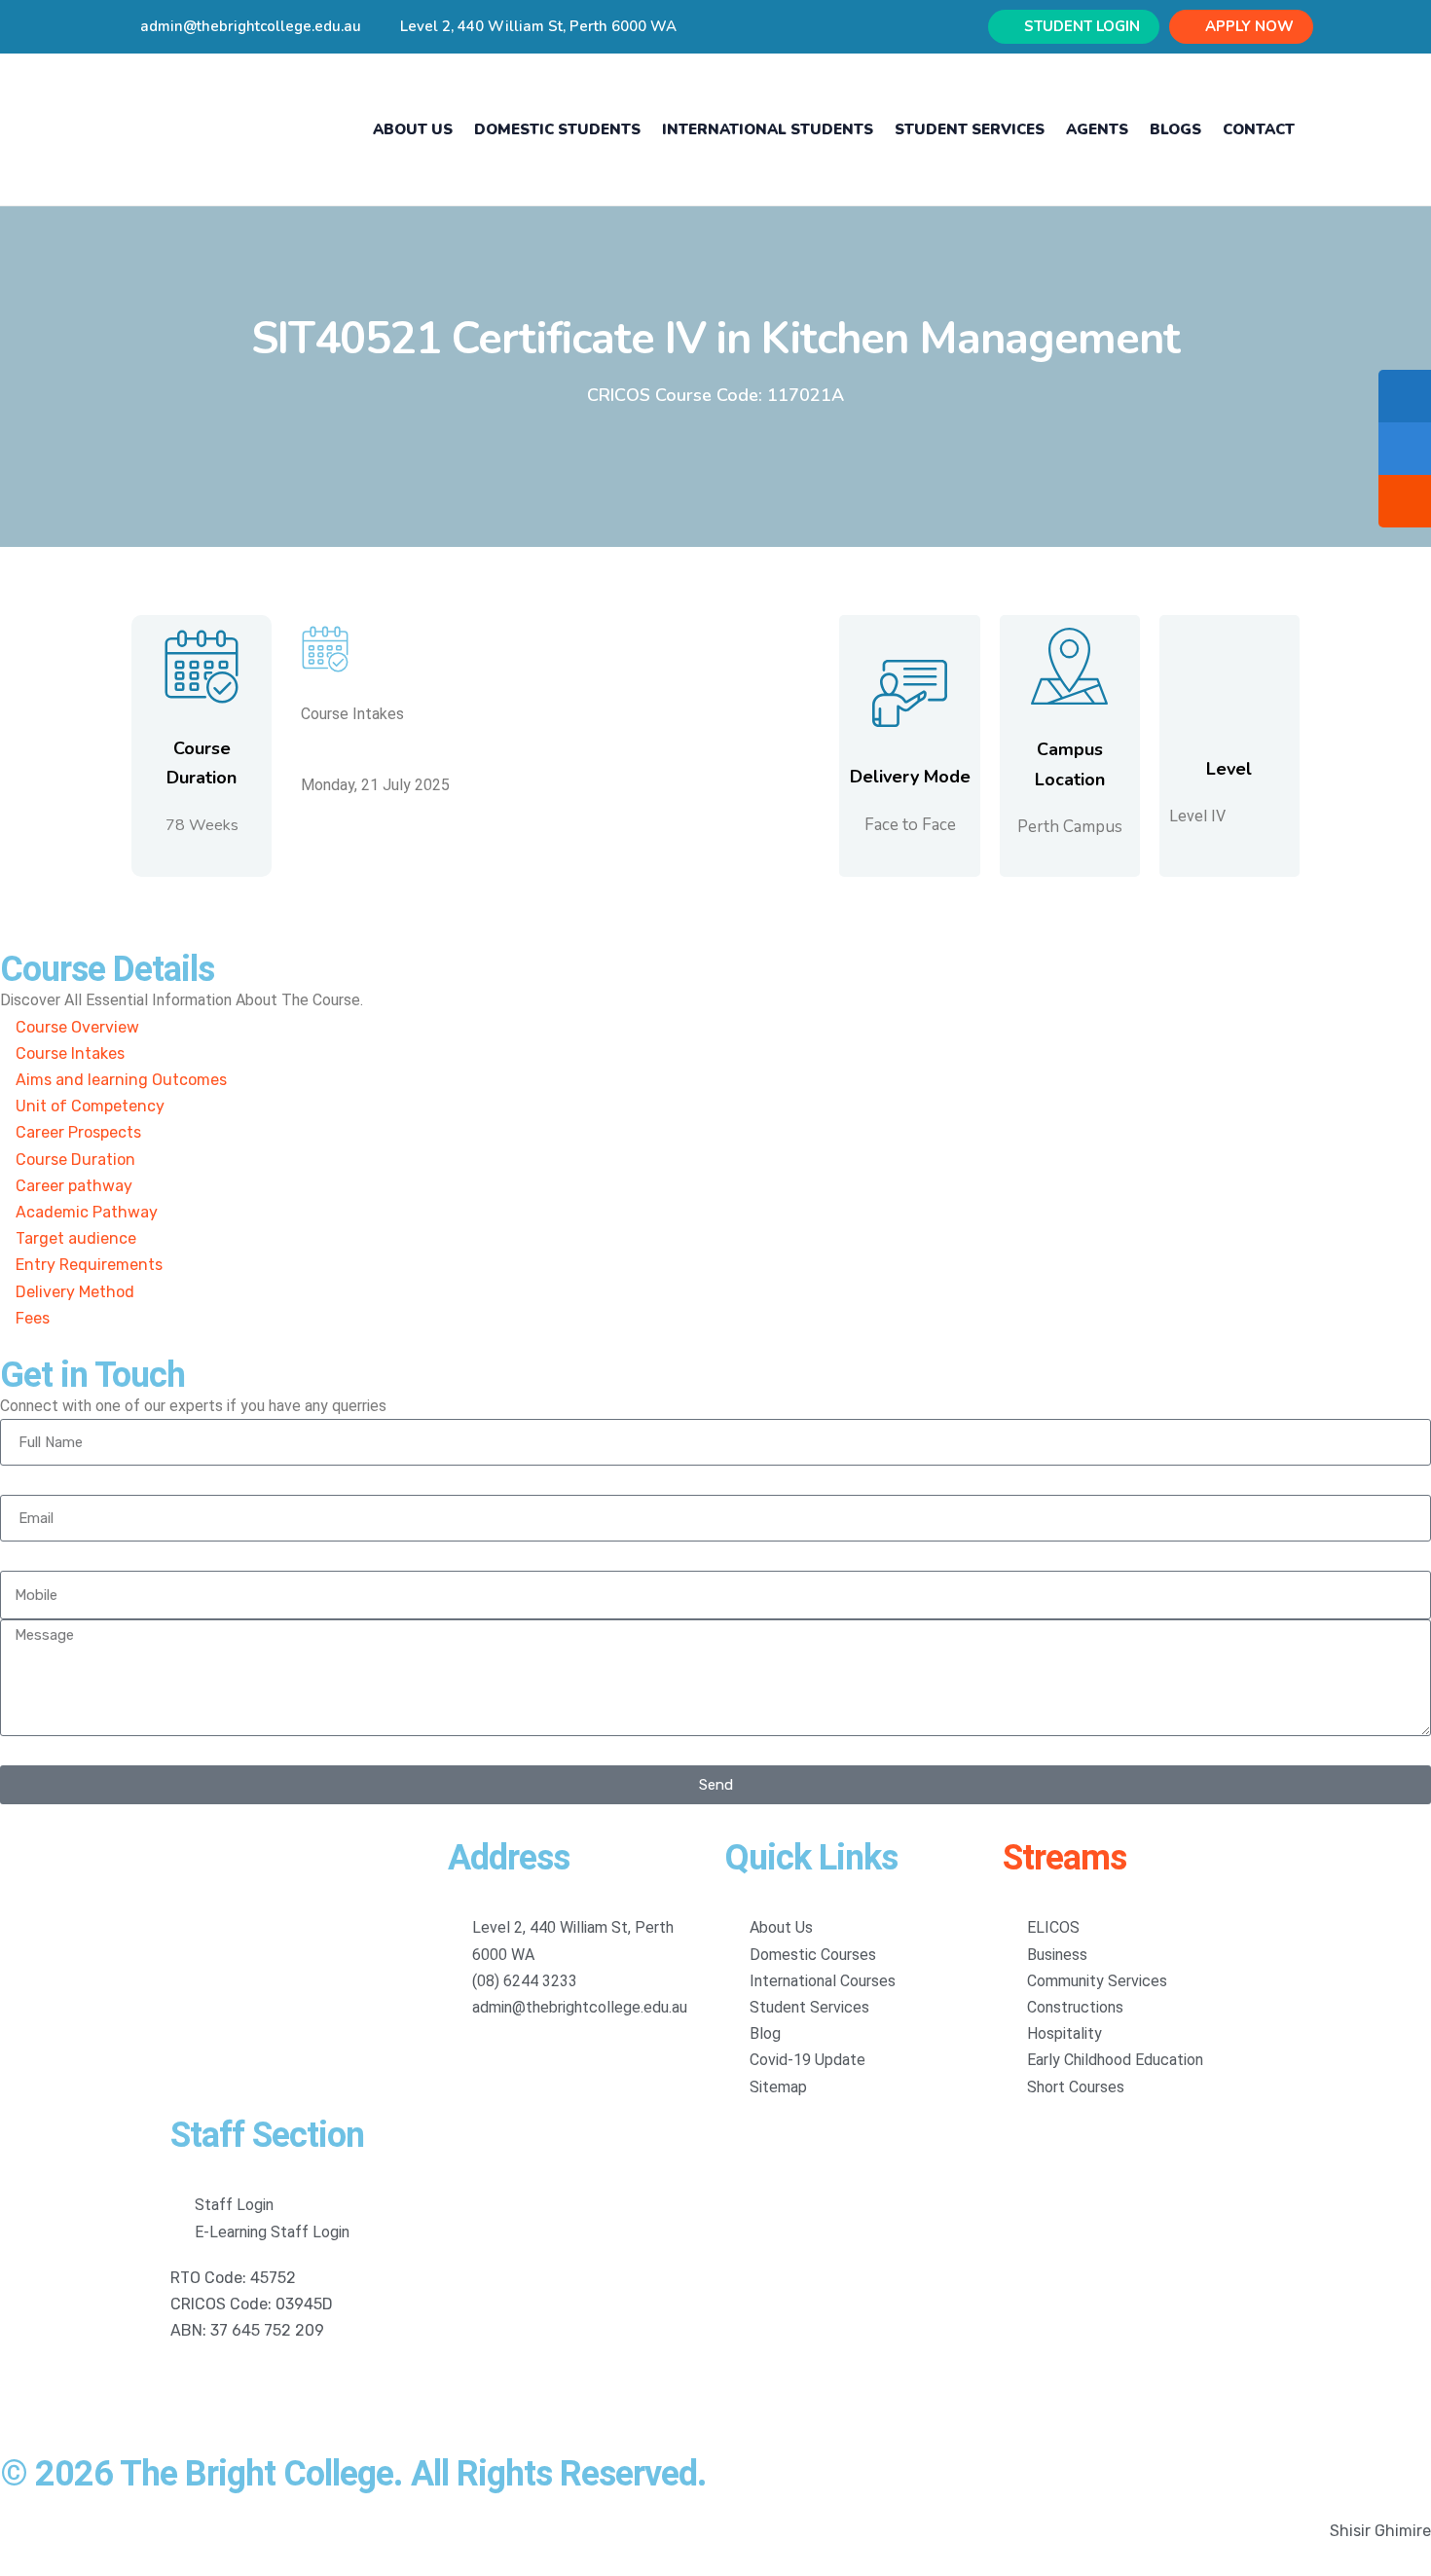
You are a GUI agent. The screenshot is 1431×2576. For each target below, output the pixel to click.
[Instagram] (300, 2387)
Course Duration (75, 1160)
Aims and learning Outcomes (121, 1080)
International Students (768, 129)
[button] (715, 1027)
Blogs (1175, 129)
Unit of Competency (90, 1106)
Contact (1259, 129)
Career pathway (74, 1186)
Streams (1064, 1858)
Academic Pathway (87, 1212)
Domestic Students (557, 129)
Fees (33, 1318)
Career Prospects (78, 1132)
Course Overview (77, 1027)
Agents (1097, 129)
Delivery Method (75, 1292)
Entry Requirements (89, 1265)
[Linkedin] (247, 2387)
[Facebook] (195, 2387)
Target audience (76, 1238)
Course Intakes (70, 1053)
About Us (413, 129)
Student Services (970, 129)
